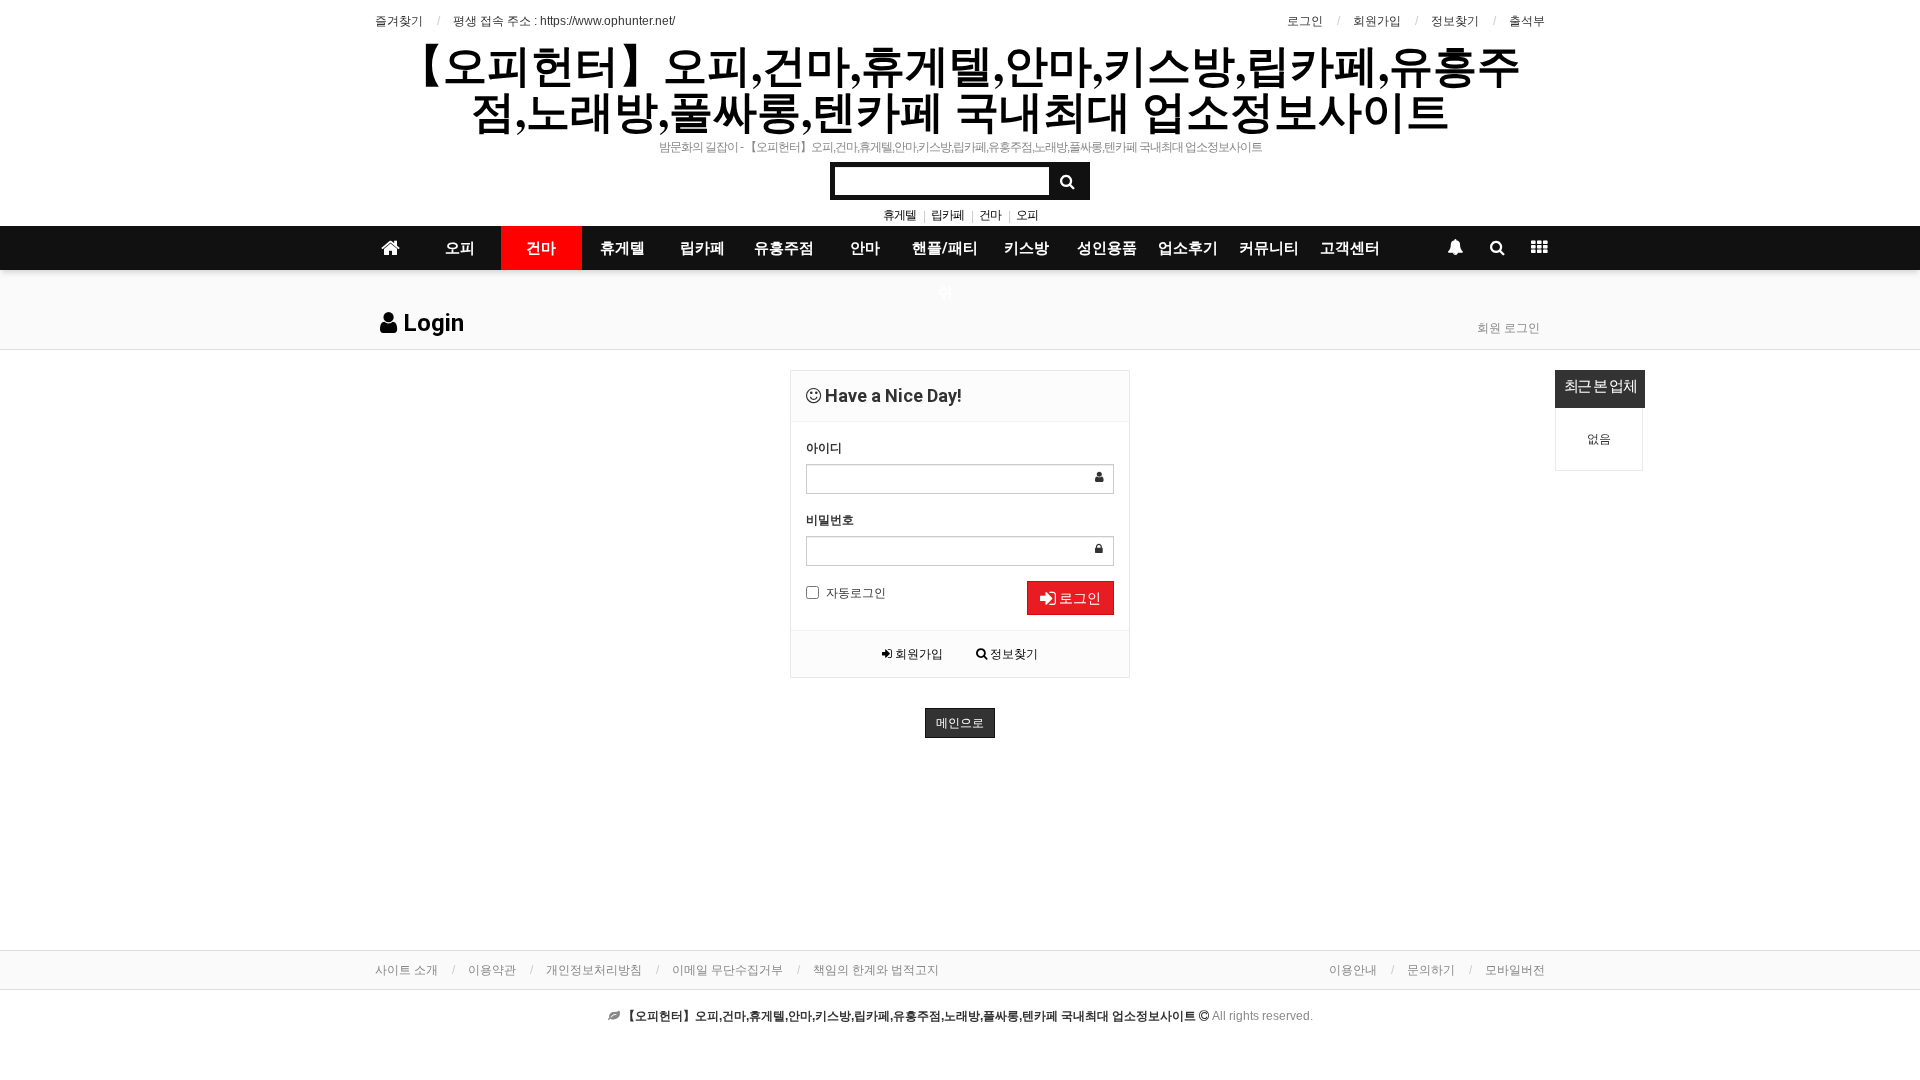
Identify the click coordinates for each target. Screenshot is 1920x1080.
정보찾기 (1455, 21)
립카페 (947, 215)
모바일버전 (1515, 970)
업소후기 (1188, 248)
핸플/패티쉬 (945, 254)
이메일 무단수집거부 (727, 970)
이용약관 (492, 970)
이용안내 (1353, 970)
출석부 (1527, 21)
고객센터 (1350, 248)
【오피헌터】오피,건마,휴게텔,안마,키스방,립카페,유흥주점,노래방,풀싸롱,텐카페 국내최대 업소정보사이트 (960, 87)
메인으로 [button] (960, 723)
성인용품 (1107, 248)
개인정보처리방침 (594, 970)
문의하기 (1431, 970)
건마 (990, 215)
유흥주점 (784, 248)
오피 (1027, 215)
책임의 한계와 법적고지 (876, 970)
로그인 (1305, 21)
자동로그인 (856, 593)
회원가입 (1377, 21)
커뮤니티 (1269, 248)
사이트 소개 (406, 970)
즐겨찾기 (399, 21)
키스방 (1026, 248)
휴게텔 (899, 215)
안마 (865, 248)
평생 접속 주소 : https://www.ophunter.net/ (564, 21)
